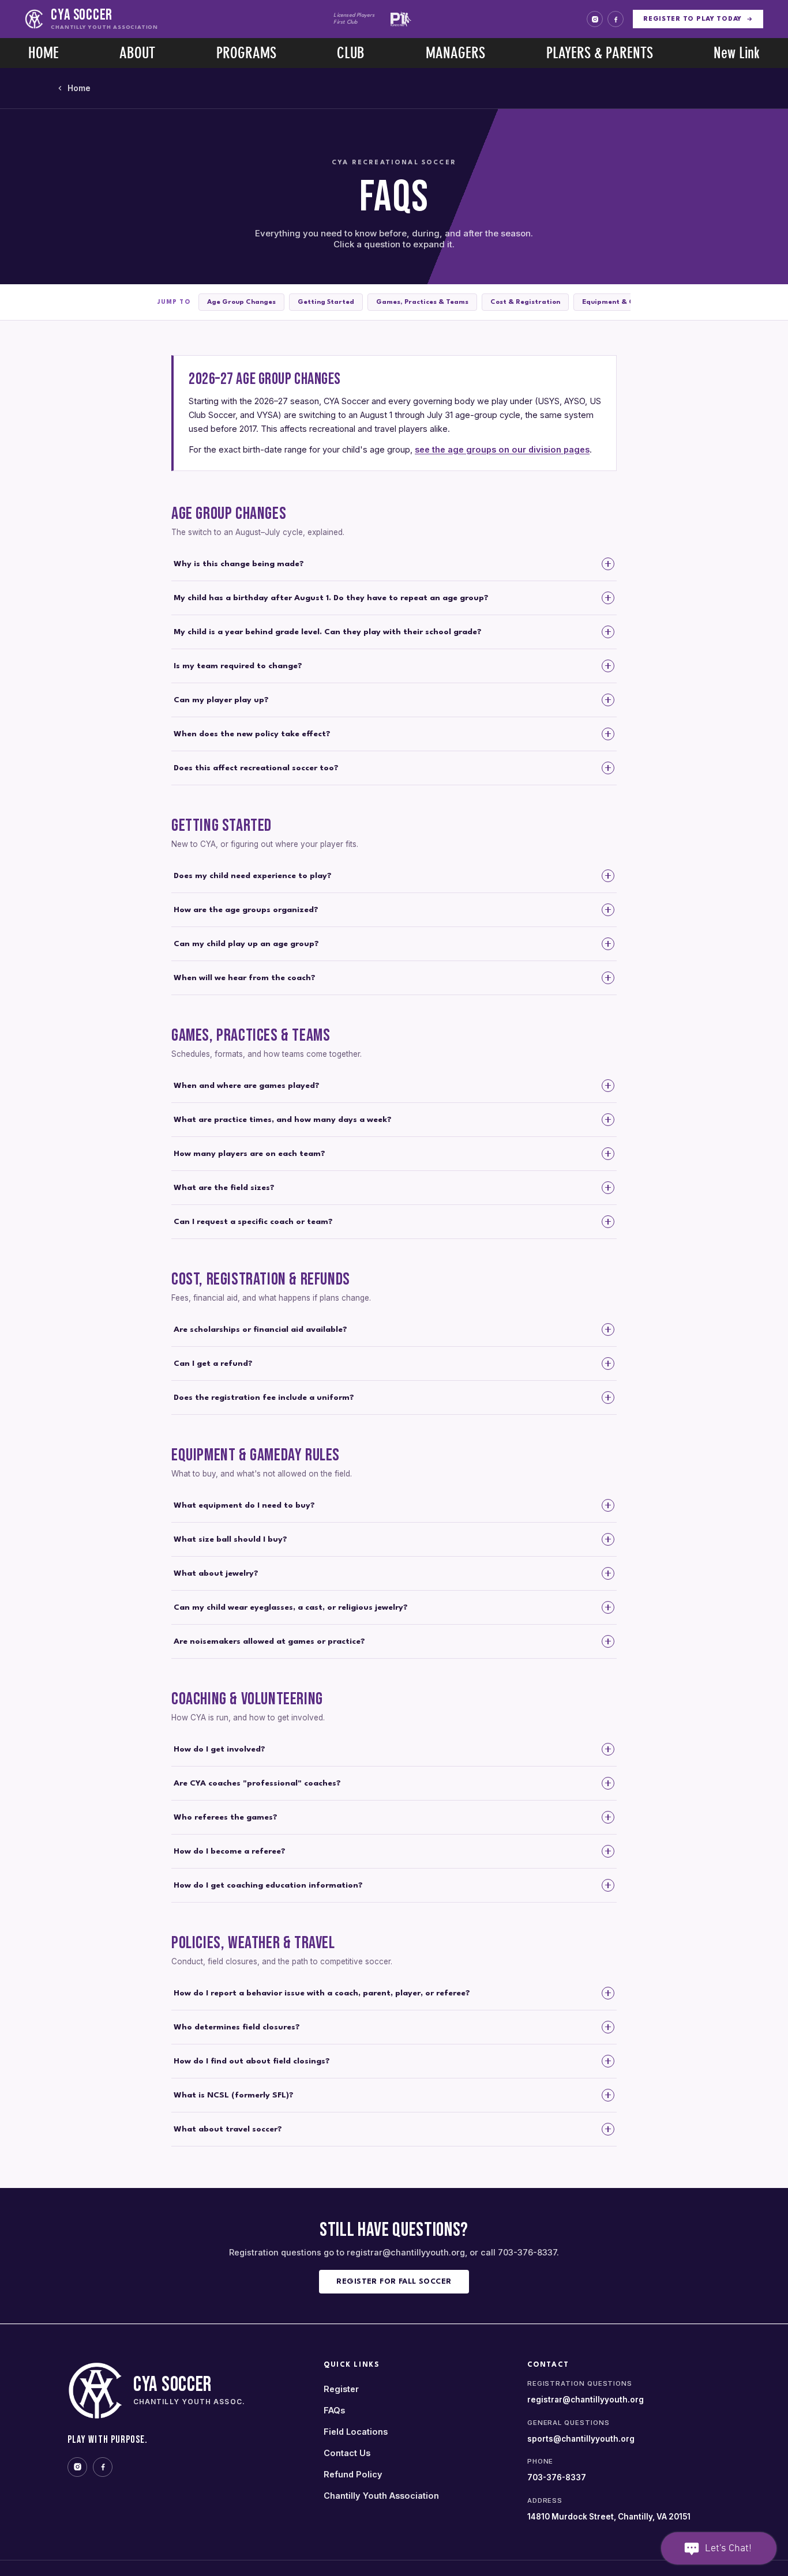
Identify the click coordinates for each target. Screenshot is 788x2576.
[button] (138, 53)
